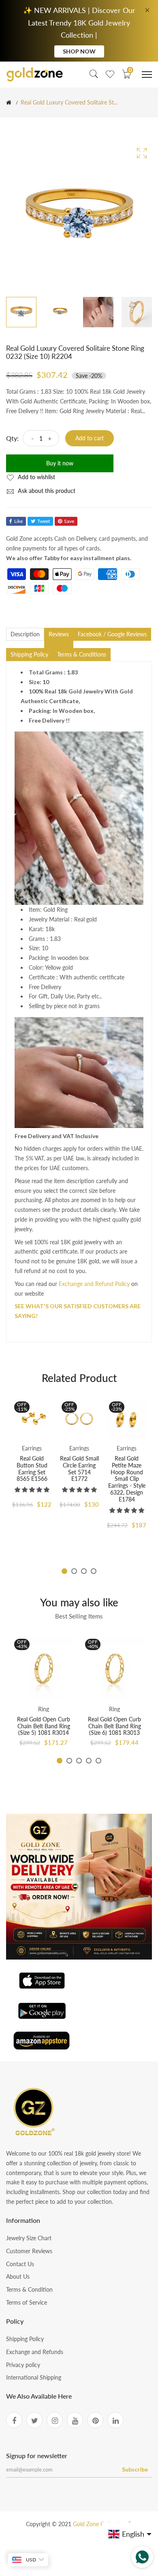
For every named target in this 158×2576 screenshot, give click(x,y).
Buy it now (60, 463)
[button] (32, 1490)
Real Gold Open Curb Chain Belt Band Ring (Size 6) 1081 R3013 (114, 1726)
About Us (18, 2276)
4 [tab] (94, 1571)
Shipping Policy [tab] (29, 654)
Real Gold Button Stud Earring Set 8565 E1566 (32, 1468)
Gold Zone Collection (100, 2524)
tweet (44, 521)
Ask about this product (46, 491)
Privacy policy (23, 2365)
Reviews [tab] (59, 634)
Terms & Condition (29, 2289)
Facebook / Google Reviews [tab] (112, 634)
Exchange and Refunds (35, 2352)
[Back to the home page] (9, 102)
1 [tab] (64, 1571)
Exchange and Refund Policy (94, 1284)
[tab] (59, 644)
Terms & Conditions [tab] (82, 654)
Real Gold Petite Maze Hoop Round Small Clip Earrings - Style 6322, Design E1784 (127, 1479)
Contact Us (20, 2264)
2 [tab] (74, 1571)
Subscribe (135, 2469)
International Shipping (34, 2377)
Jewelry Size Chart (29, 2238)
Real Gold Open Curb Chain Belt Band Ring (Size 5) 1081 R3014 (44, 1726)
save (69, 521)
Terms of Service (27, 2302)
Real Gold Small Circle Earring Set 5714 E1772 (79, 1468)
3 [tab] (84, 1571)
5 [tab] (98, 1761)
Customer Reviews (29, 2251)
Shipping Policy (25, 2339)
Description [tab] (25, 634)
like (18, 521)
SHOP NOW (79, 51)
